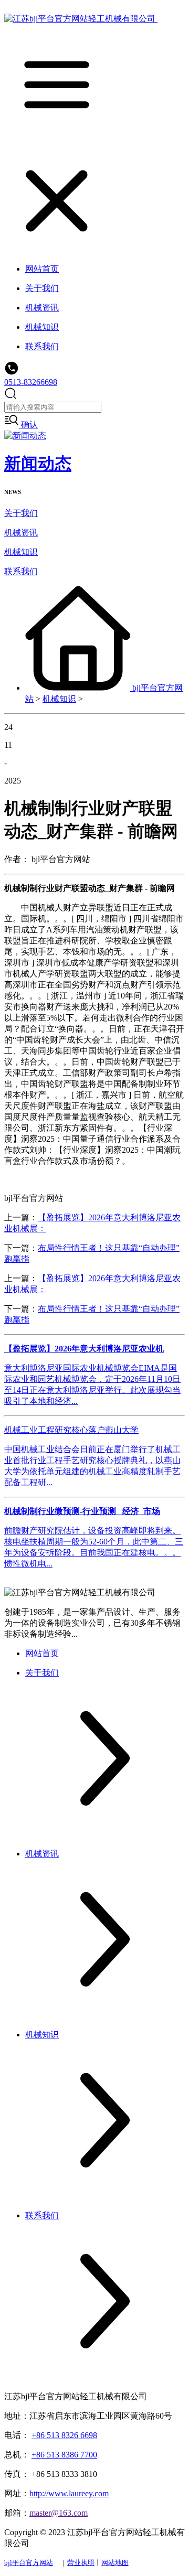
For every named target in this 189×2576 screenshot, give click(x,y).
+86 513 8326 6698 (64, 2435)
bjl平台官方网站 (29, 2563)
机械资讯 (21, 533)
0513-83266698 (31, 382)
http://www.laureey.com (69, 2493)
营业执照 (81, 2563)
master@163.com (59, 2513)
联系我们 (21, 571)
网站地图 (115, 2563)
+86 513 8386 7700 (64, 2455)
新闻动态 (38, 464)
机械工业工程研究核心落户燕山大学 (71, 1430)
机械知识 (21, 552)
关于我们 (21, 513)
